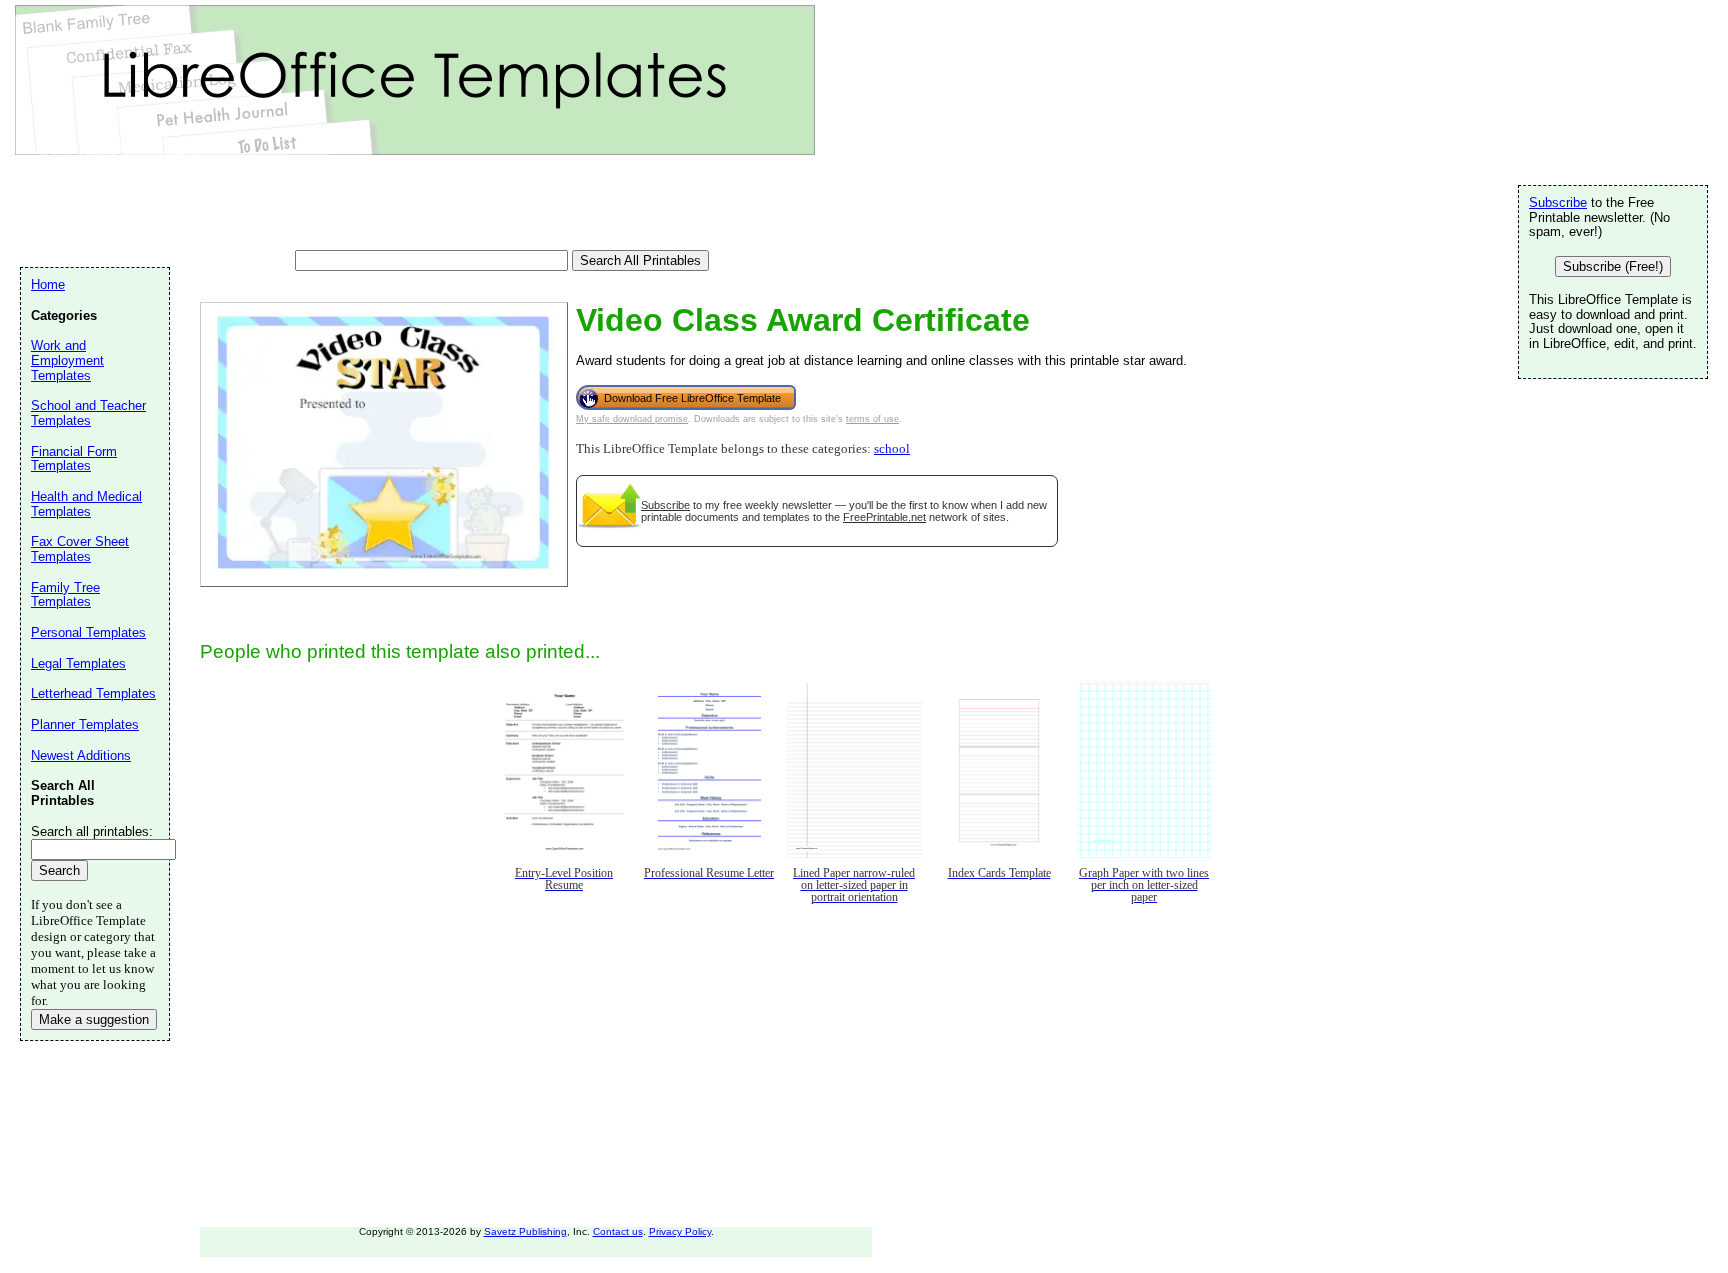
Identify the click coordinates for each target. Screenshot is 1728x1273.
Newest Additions (81, 755)
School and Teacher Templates (88, 413)
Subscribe (665, 505)
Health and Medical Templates (86, 504)
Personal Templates (88, 632)
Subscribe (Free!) (1613, 266)
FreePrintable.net (884, 517)
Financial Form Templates (74, 459)
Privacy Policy (680, 1231)
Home (48, 284)
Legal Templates (78, 663)
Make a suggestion (94, 1019)
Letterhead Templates (93, 693)
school (892, 449)
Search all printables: (92, 831)
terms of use (872, 419)
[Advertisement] (384, 205)
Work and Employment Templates (67, 360)
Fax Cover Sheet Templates (80, 549)
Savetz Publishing (525, 1231)
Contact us (618, 1231)
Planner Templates (85, 724)
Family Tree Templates (65, 595)
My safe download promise (632, 419)
